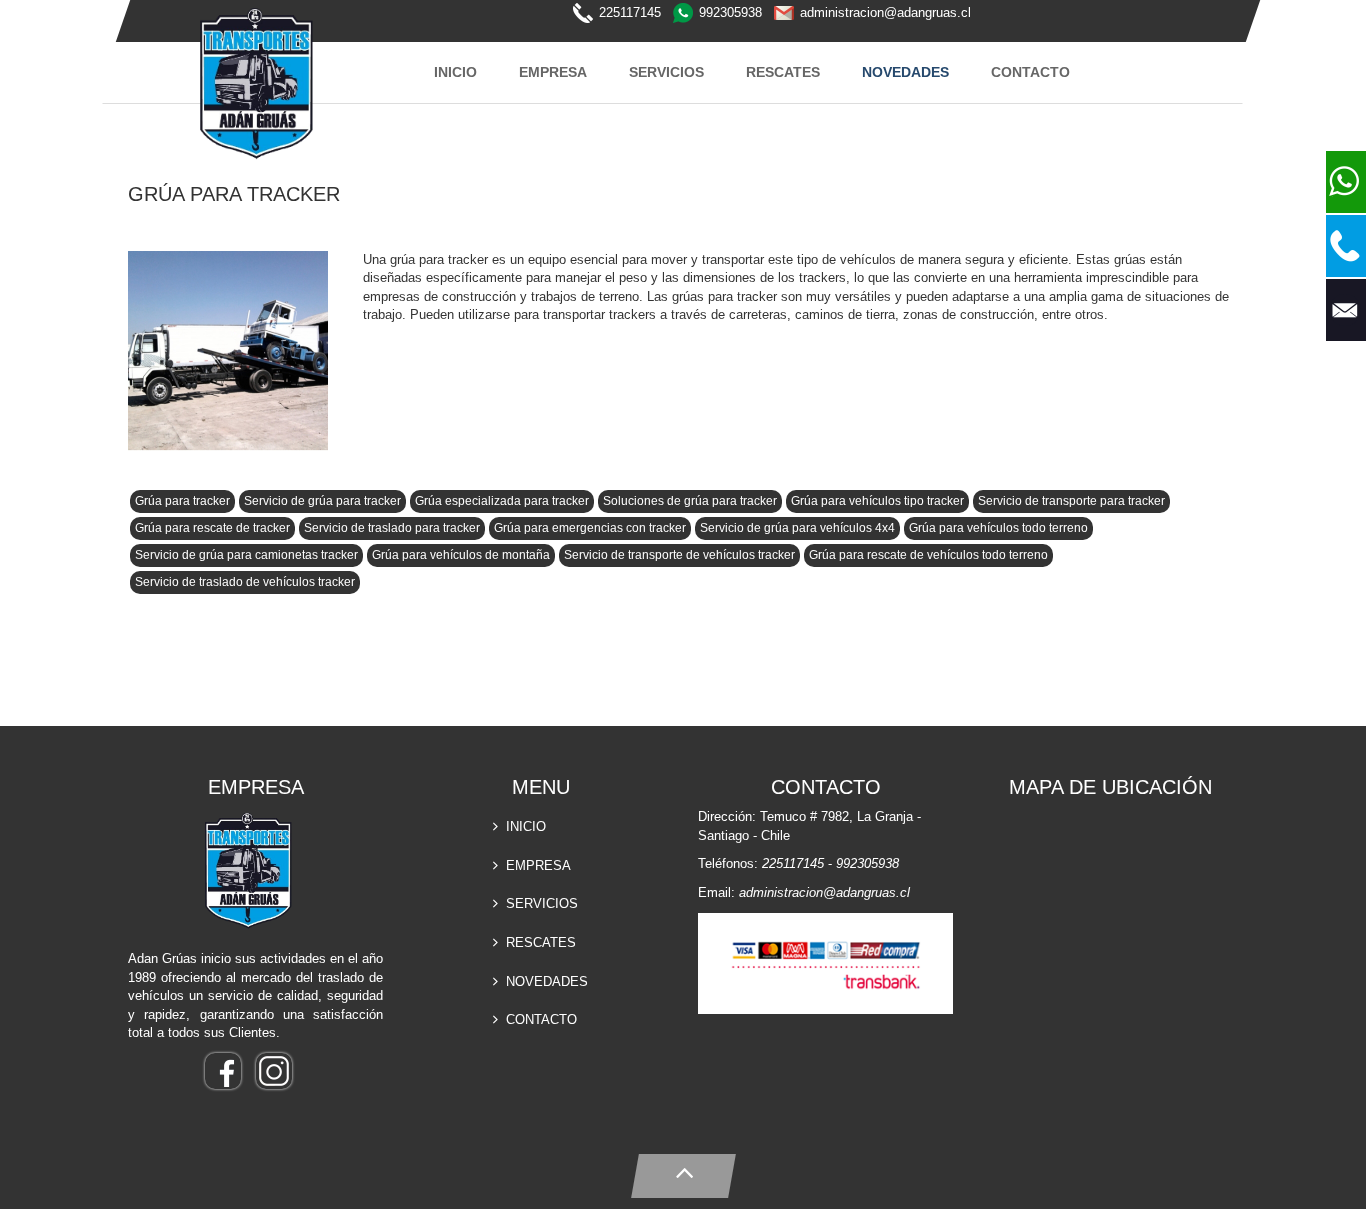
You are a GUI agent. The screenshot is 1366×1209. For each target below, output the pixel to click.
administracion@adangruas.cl (885, 12)
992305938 (730, 12)
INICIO (455, 72)
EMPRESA (553, 72)
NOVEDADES (905, 72)
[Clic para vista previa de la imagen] (235, 353)
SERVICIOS (666, 72)
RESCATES (783, 72)
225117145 (630, 12)
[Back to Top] (683, 1171)
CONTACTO (1030, 72)
